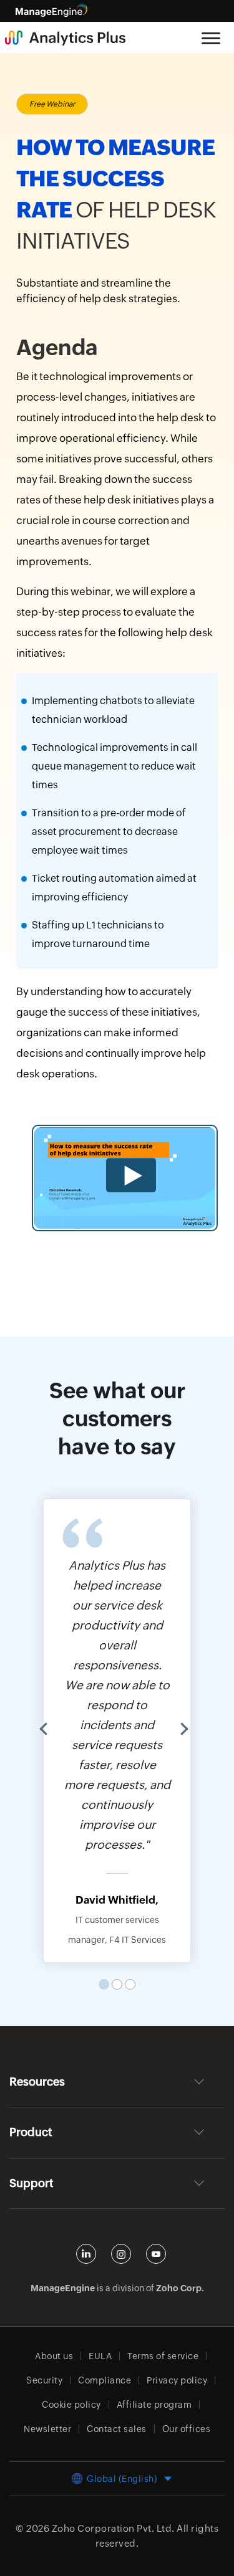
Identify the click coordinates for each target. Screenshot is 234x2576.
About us (54, 2356)
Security (44, 2380)
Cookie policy (71, 2405)
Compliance (105, 2380)
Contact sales (117, 2429)
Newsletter (47, 2429)
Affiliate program (154, 2405)
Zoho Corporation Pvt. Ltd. (113, 2528)
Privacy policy (177, 2380)
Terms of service (163, 2356)
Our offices (187, 2429)
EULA (100, 2356)
